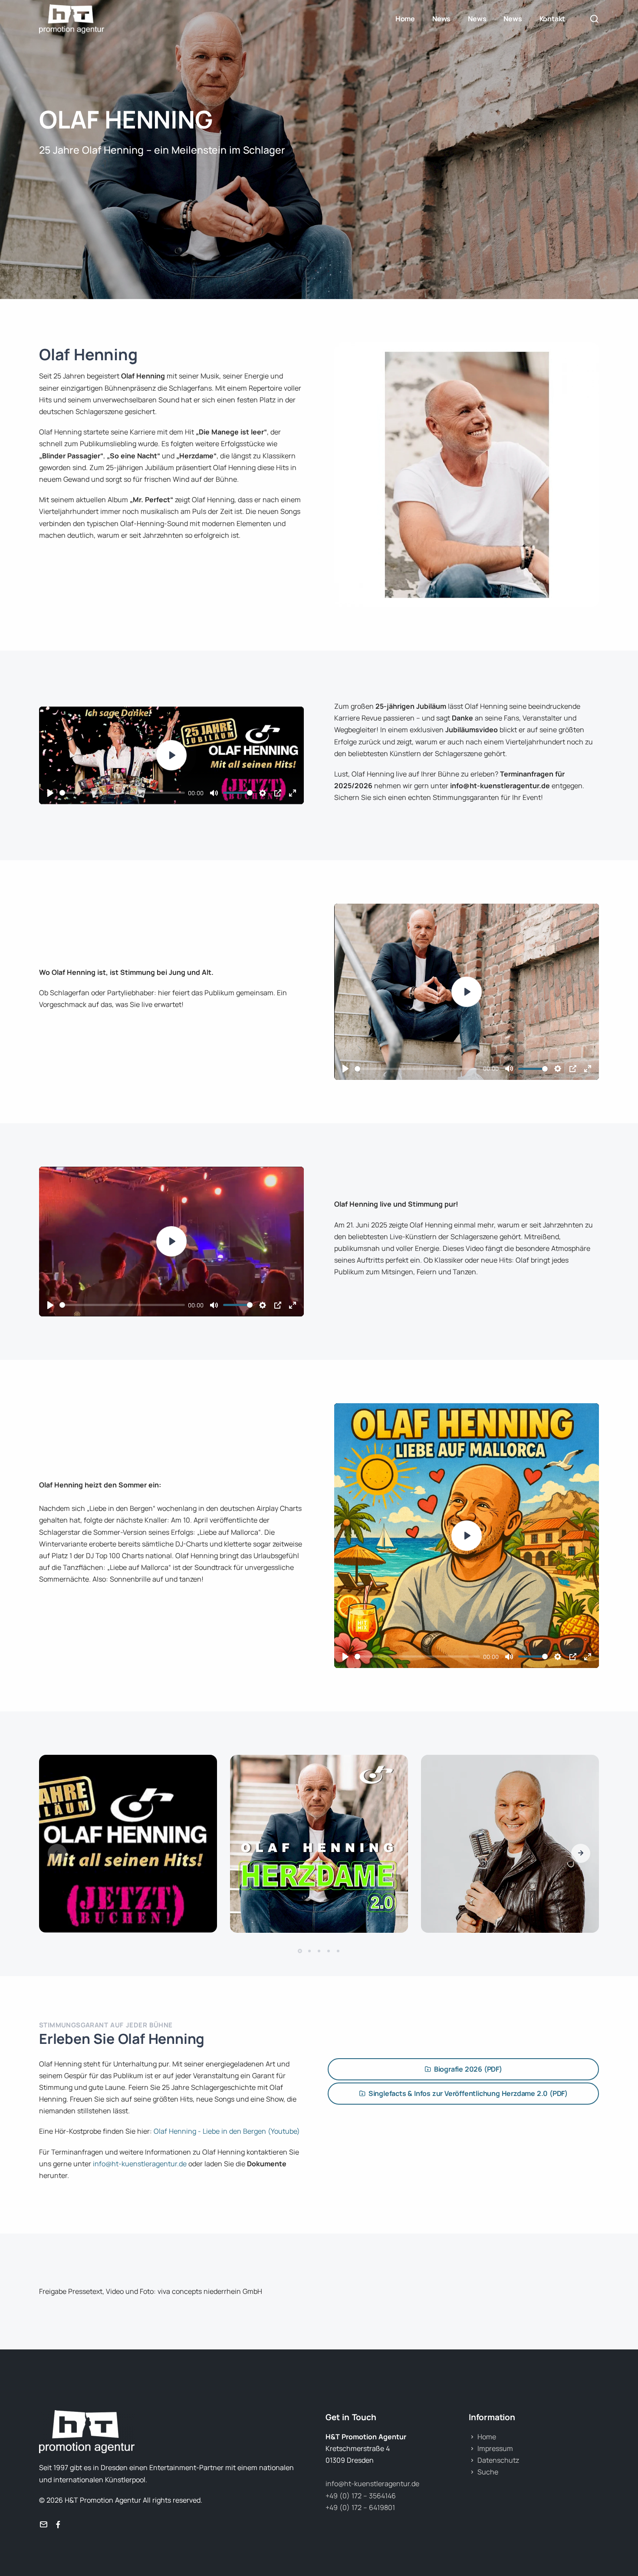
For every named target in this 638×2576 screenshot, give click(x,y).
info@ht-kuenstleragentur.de (140, 2164)
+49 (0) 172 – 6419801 (360, 2507)
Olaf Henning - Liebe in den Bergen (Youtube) (227, 2131)
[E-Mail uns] (43, 2525)
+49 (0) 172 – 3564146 (361, 2496)
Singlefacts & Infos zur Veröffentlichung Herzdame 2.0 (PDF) (468, 2093)
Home (405, 19)
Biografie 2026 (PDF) (468, 2069)
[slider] (122, 793)
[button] (581, 1853)
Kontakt (552, 19)
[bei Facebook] (58, 2525)
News (441, 19)
